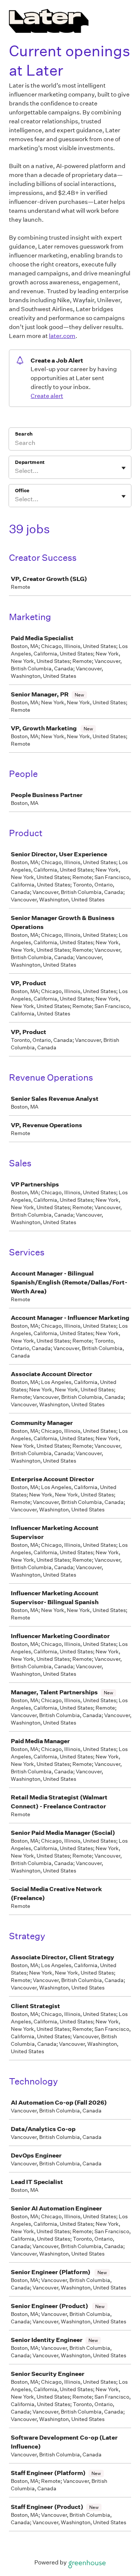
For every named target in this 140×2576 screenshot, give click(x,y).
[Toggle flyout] (124, 468)
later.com (62, 336)
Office (22, 491)
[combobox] (15, 471)
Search (24, 434)
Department (30, 462)
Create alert (47, 396)
